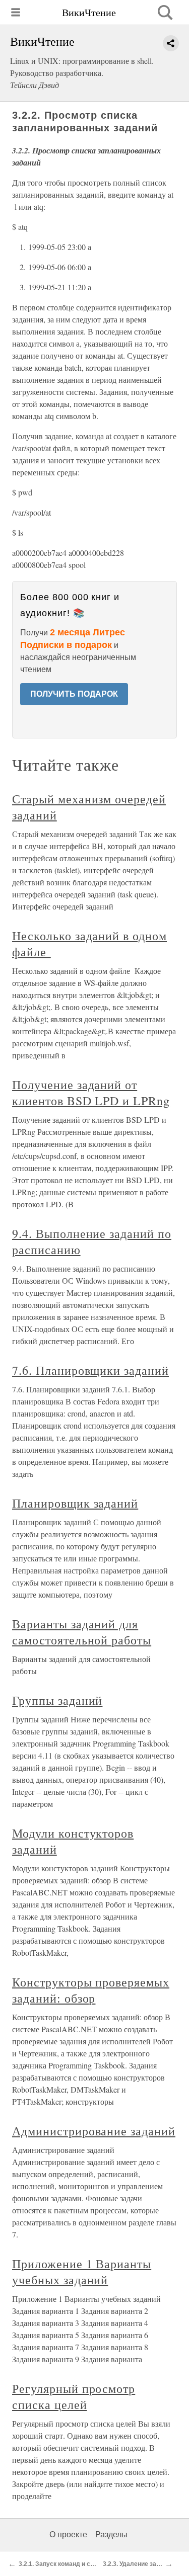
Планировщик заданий (75, 1503)
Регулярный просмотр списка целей (74, 2396)
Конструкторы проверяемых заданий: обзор (91, 1990)
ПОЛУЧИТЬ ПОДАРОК (74, 694)
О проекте (68, 2535)
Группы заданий (57, 1700)
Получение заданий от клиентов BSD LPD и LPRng (91, 1093)
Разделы (111, 2535)
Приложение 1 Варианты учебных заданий (82, 2272)
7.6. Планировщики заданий (90, 1370)
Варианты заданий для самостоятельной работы (82, 1632)
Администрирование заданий (94, 2131)
